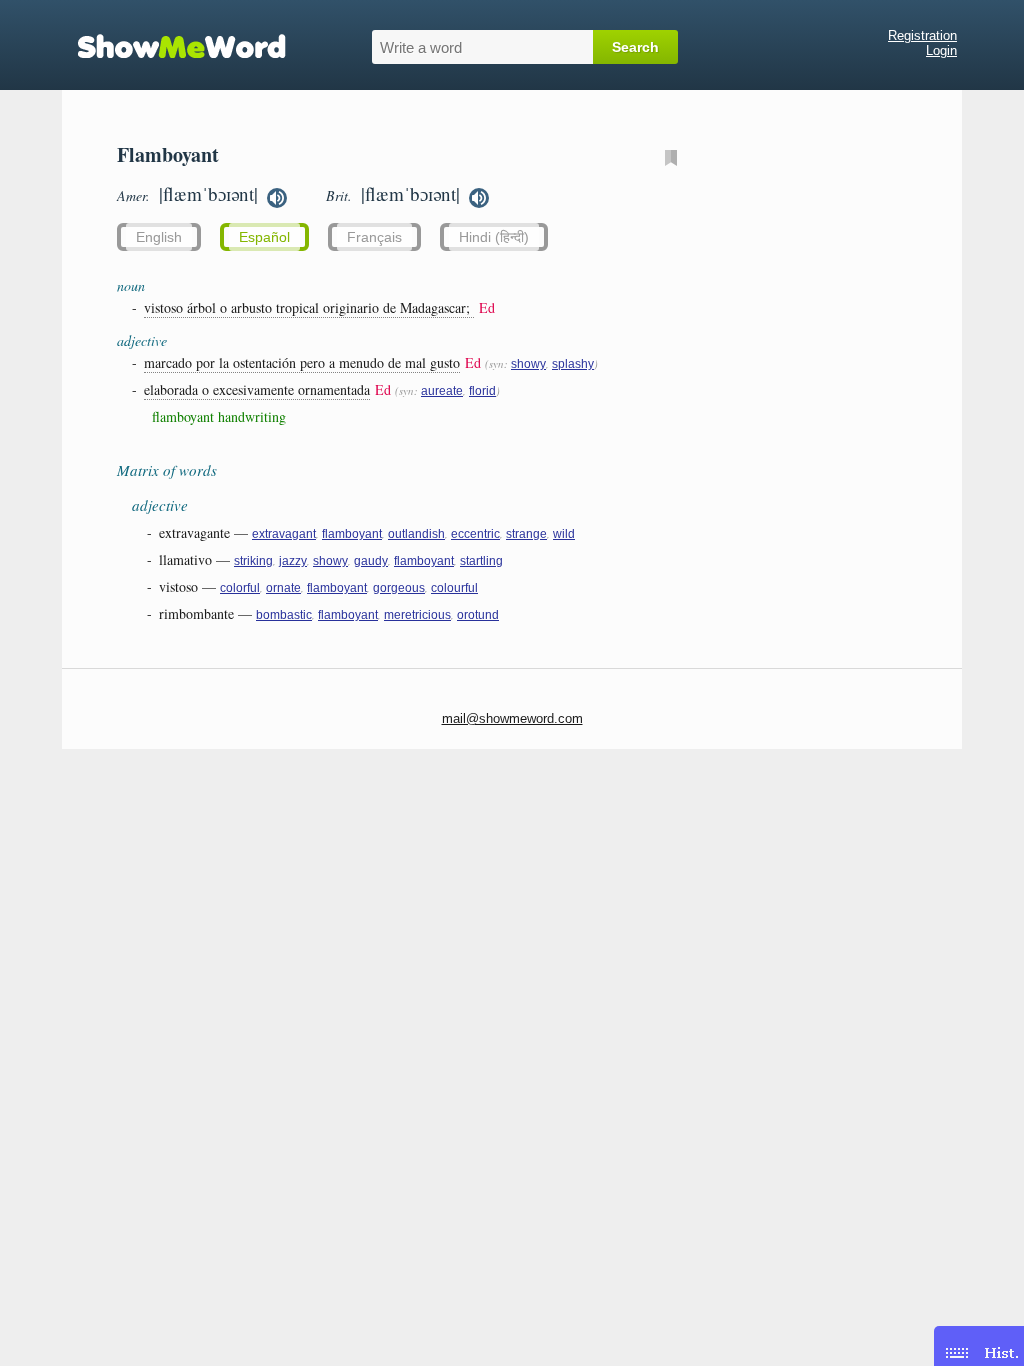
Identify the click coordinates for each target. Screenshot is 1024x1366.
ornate (283, 588)
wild (564, 534)
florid (482, 391)
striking (253, 561)
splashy (573, 364)
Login (941, 50)
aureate (442, 391)
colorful (240, 588)
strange (526, 534)
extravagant (284, 534)
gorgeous (399, 588)
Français (374, 237)
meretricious (417, 615)
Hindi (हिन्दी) (494, 237)
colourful (454, 588)
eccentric (475, 534)
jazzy (293, 561)
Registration (922, 35)
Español (264, 237)
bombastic (284, 615)
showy (528, 364)
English (159, 237)
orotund (478, 615)
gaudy (371, 561)
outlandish (416, 534)
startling (481, 561)
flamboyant (352, 534)
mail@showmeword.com (512, 718)
